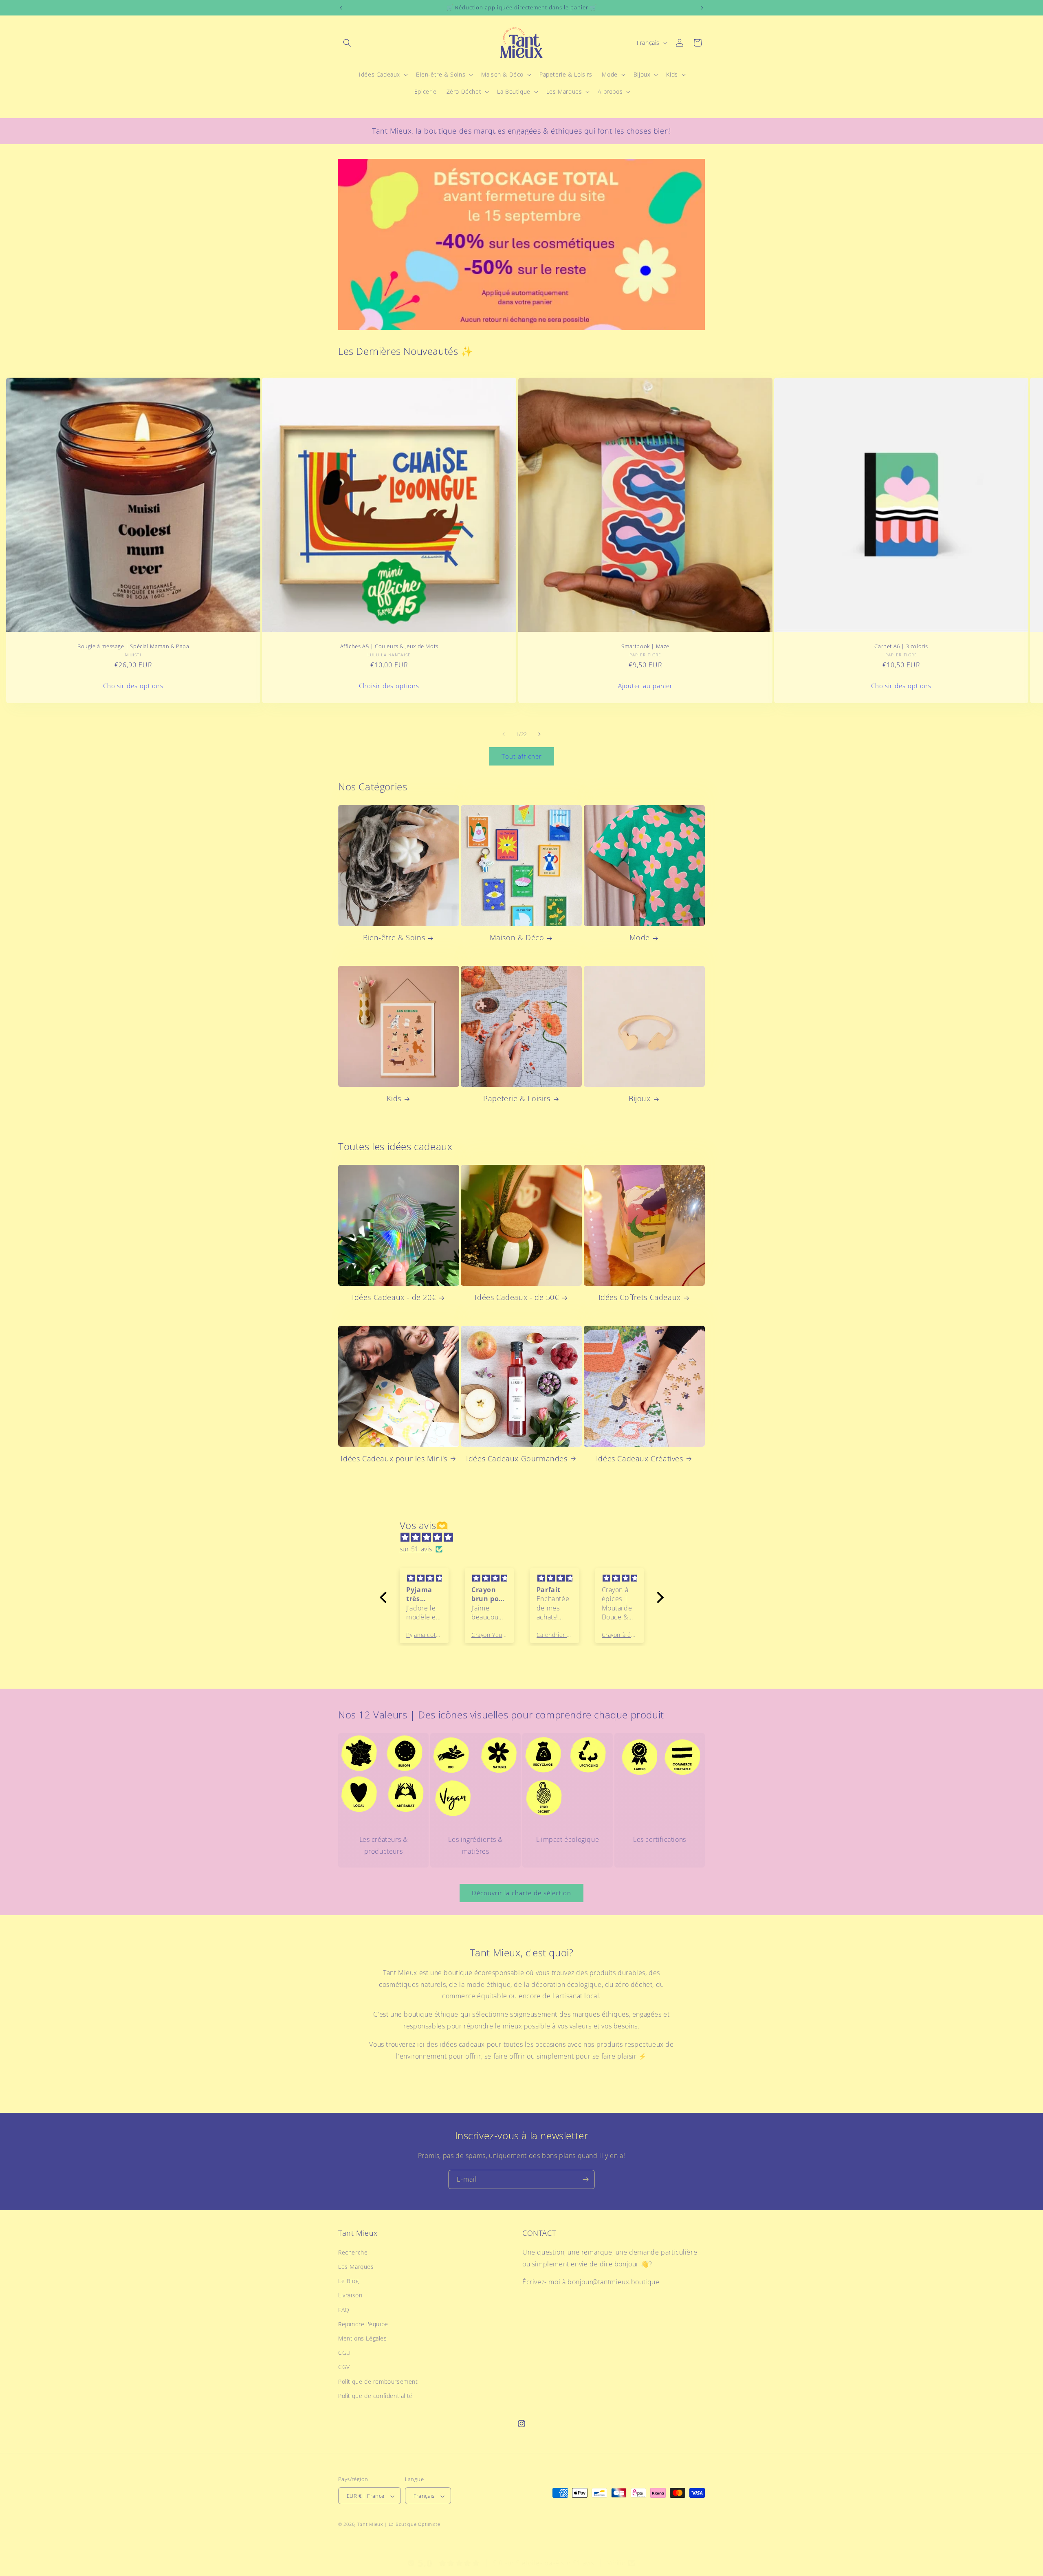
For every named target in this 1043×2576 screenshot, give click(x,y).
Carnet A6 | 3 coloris (901, 646)
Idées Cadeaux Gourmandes (517, 1458)
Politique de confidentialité (375, 2395)
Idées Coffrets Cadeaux (640, 1297)
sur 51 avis (416, 1549)
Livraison (350, 2295)
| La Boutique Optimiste (412, 2524)
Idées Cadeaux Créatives (640, 1458)
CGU (344, 2352)
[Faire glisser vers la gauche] (504, 734)
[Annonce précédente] (341, 8)
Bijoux (640, 1099)
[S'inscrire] (585, 2179)
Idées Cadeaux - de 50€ (517, 1297)
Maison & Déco (517, 938)
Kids (394, 1099)
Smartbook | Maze (645, 646)
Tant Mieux (370, 2524)
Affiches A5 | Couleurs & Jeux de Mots (389, 646)
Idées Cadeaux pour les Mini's (394, 1458)
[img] (526, 1538)
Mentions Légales (363, 2338)
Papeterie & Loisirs (517, 1099)
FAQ (344, 2309)
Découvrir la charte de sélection (521, 1893)
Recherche (353, 2252)
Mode (640, 938)
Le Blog (348, 2280)
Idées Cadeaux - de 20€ (394, 1297)
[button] (347, 43)
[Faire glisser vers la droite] (539, 734)
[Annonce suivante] (702, 8)
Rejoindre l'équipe (363, 2324)
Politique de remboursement (378, 2381)
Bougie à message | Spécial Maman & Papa (133, 646)
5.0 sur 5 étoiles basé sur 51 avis (544, 2563)
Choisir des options (133, 686)
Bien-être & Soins (394, 938)
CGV (344, 2367)
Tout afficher (522, 757)
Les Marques (356, 2266)
